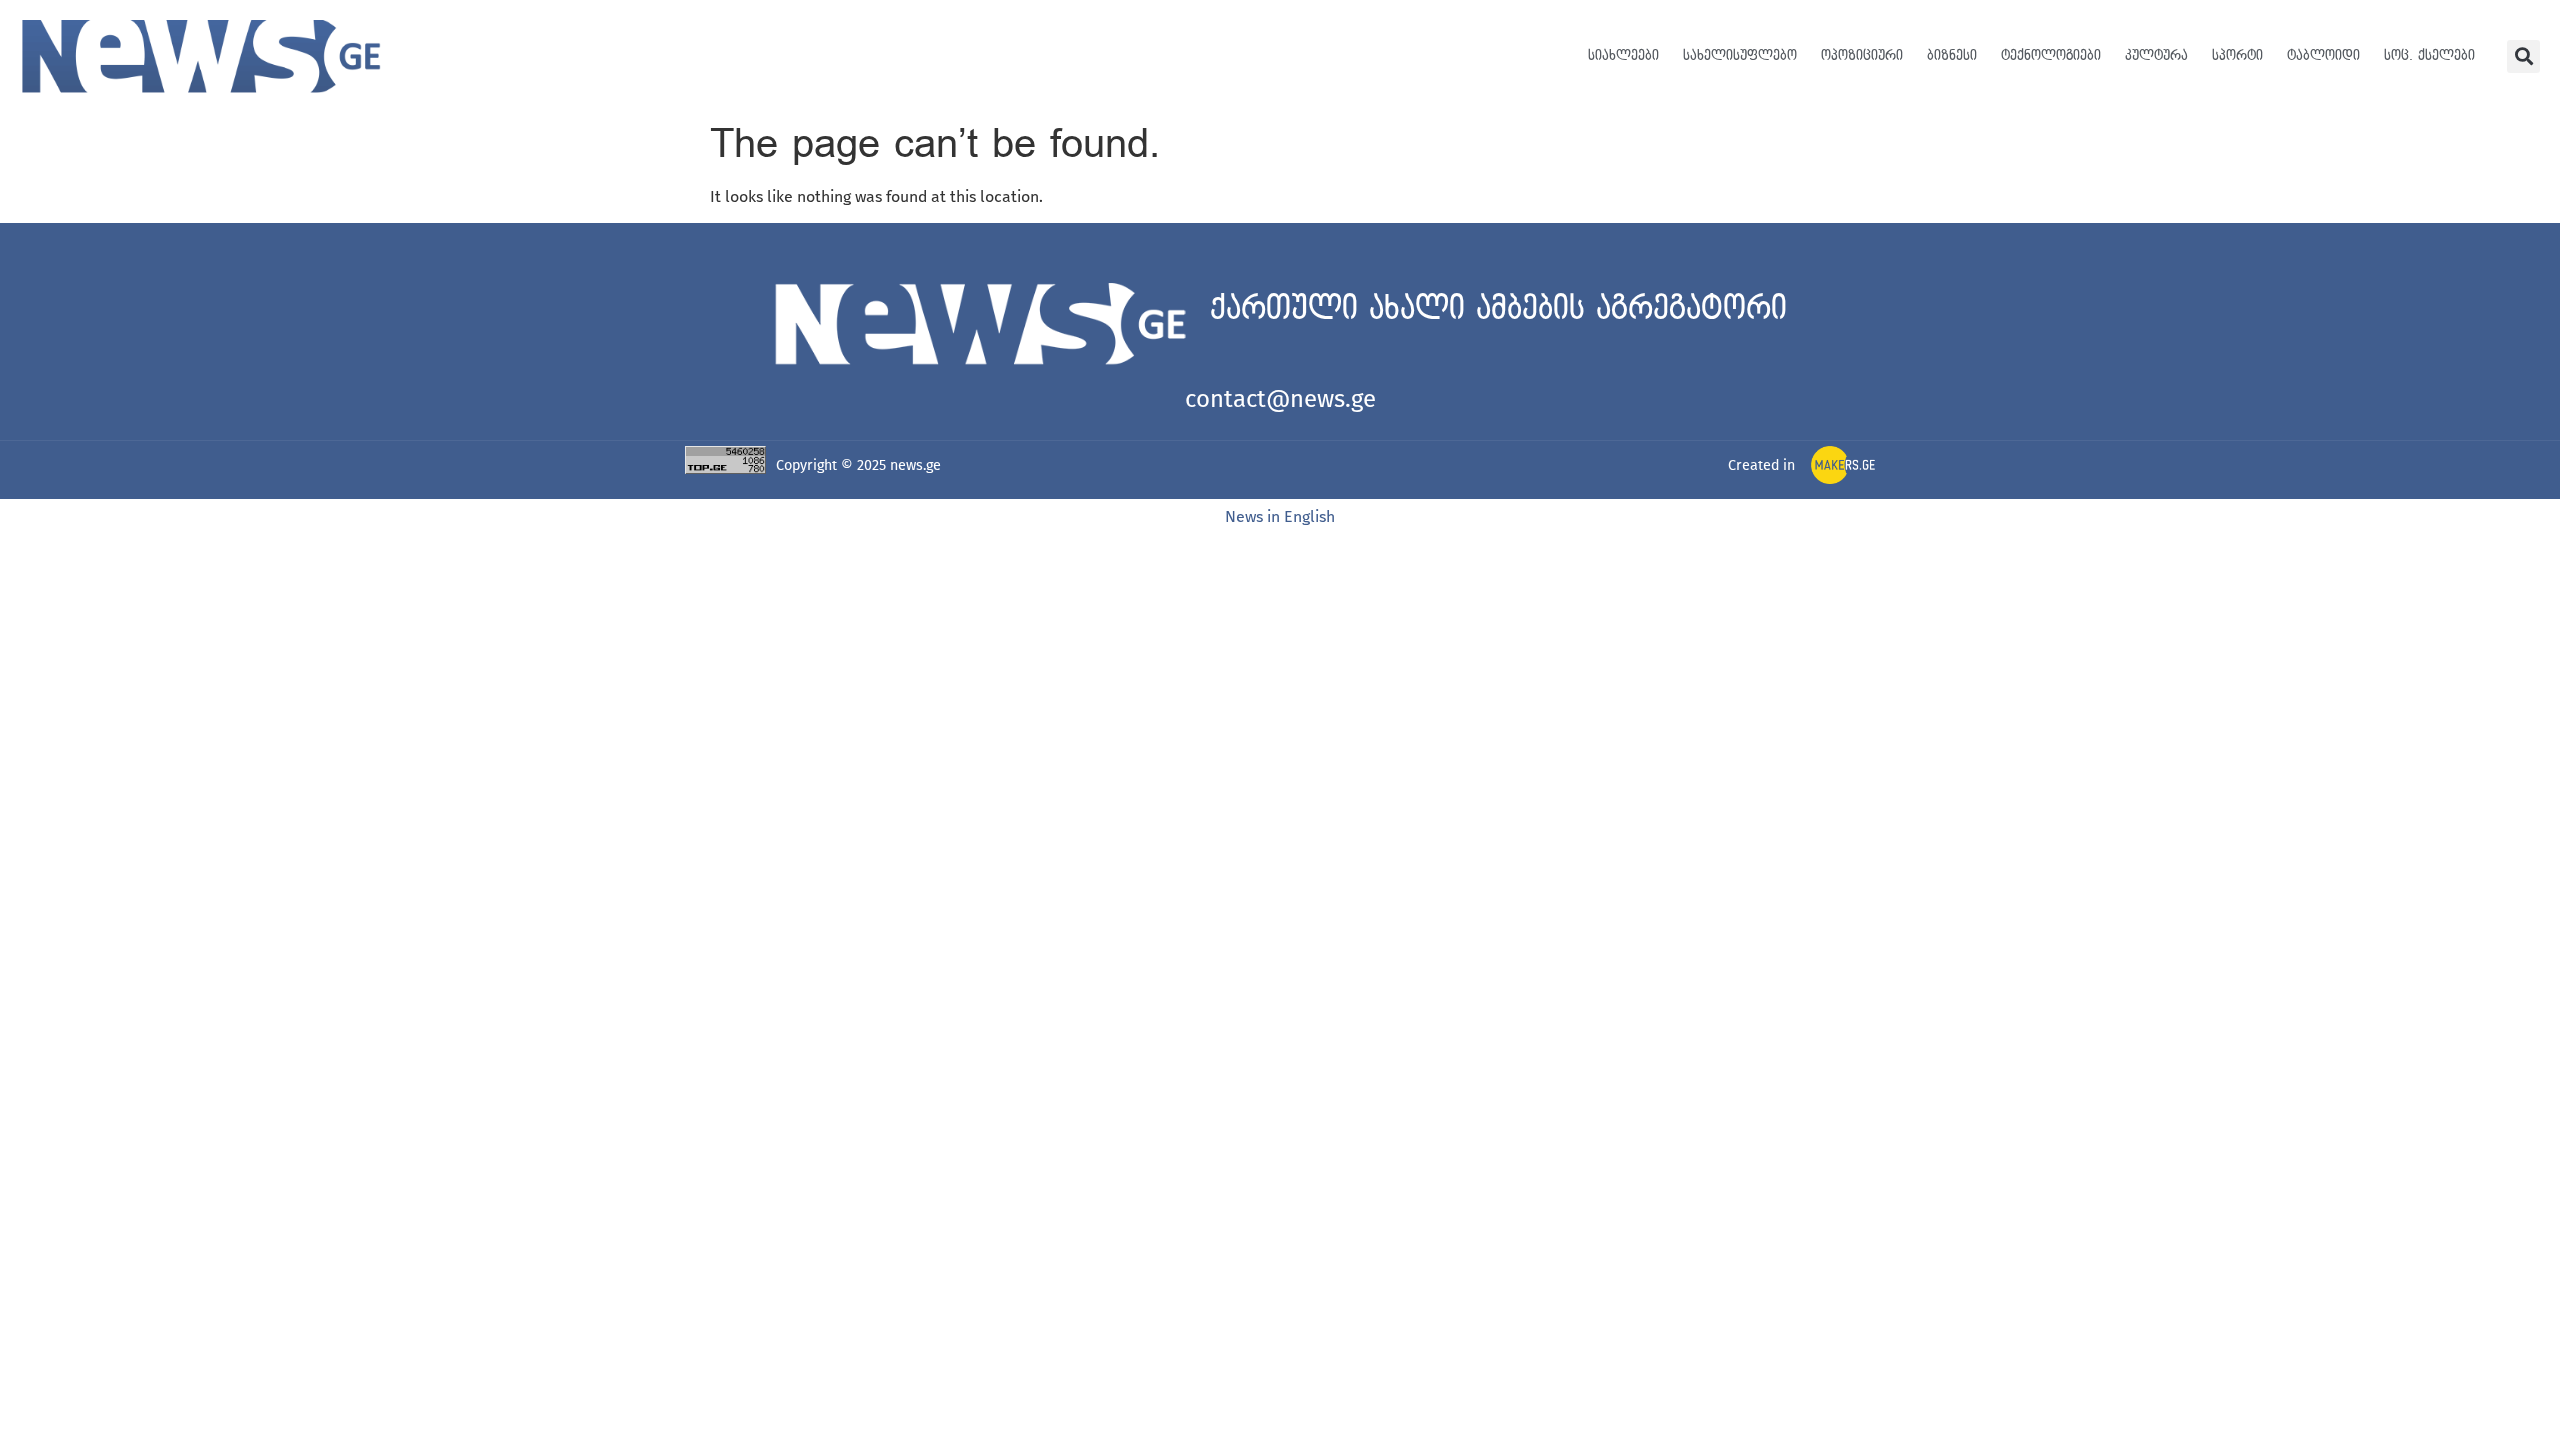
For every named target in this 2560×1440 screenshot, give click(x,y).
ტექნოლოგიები (2051, 55)
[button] (2523, 56)
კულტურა (2156, 55)
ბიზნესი (1952, 55)
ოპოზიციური (1862, 55)
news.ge (915, 465)
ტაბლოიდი (2323, 55)
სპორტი (2237, 55)
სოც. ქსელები (2429, 55)
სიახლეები (1623, 55)
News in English (1280, 516)
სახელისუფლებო (1740, 55)
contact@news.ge (1280, 399)
